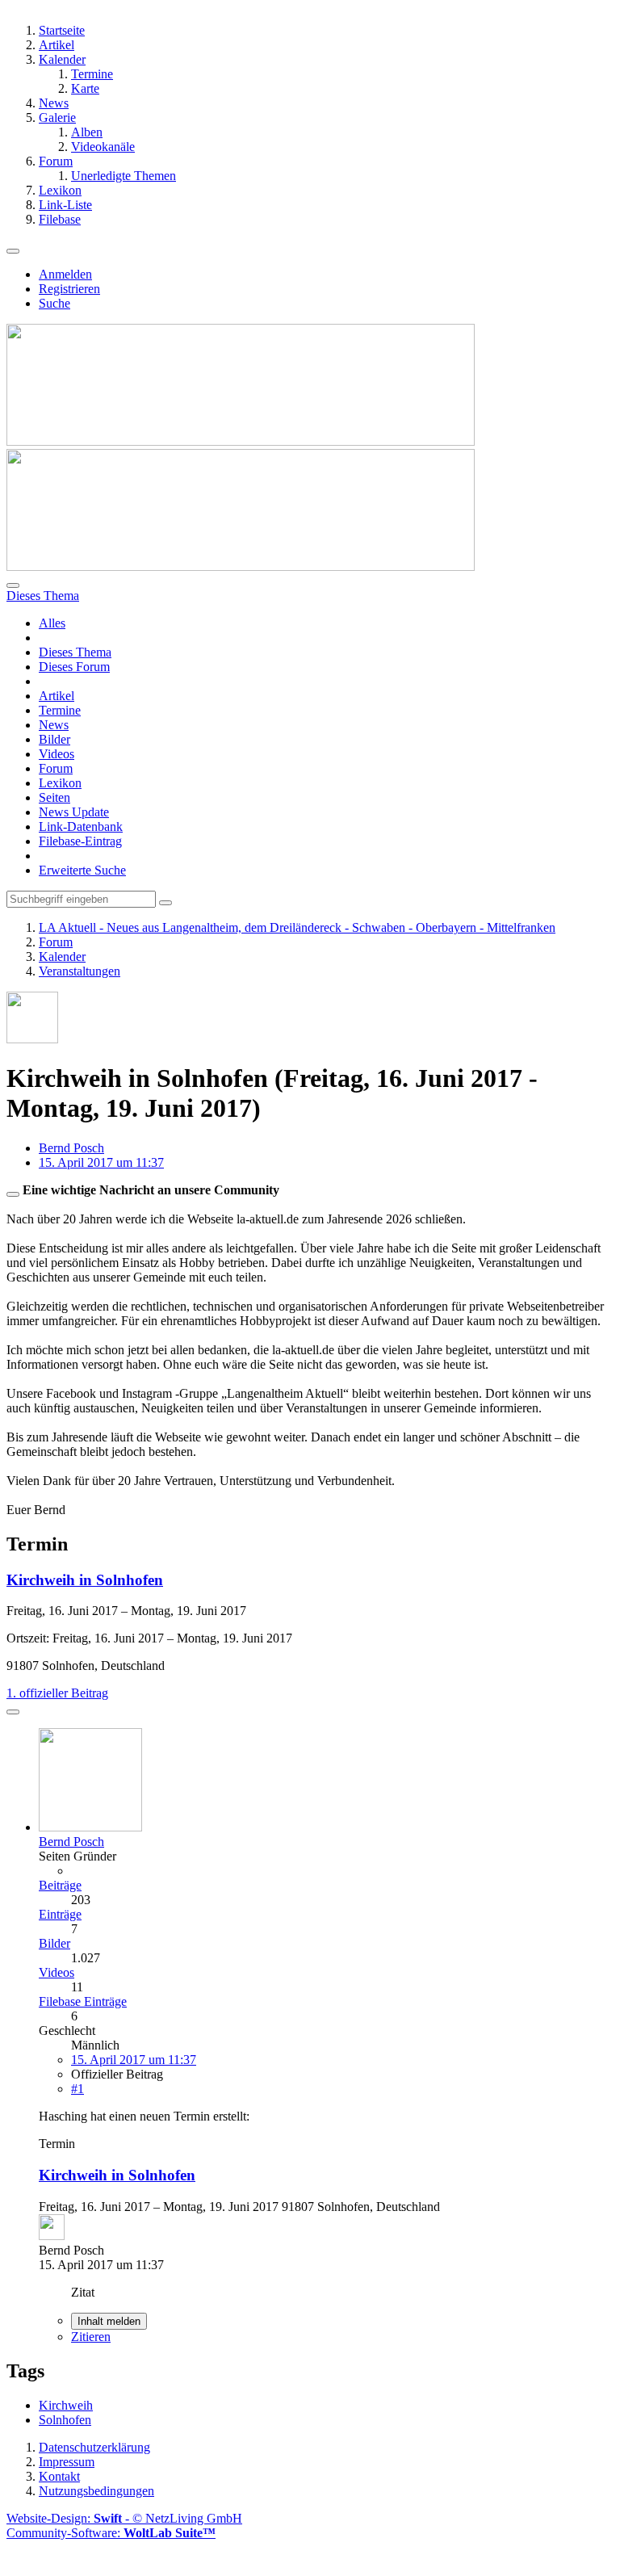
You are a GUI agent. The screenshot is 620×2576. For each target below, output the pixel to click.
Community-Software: (111, 2533)
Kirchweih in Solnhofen (85, 1580)
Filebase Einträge (83, 2001)
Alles (52, 623)
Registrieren (69, 289)
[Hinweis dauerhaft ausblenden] (13, 1194)
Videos (57, 754)
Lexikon (60, 783)
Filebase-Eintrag (80, 841)
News (54, 725)
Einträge (60, 1914)
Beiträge (60, 1885)
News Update (74, 812)
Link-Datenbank (81, 827)
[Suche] (13, 585)
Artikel (57, 696)
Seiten (54, 797)
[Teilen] (13, 1712)
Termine (60, 710)
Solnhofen (65, 2420)
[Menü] (13, 251)
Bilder (54, 739)
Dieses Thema (75, 652)
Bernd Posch (71, 1148)
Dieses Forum (74, 667)
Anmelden (65, 274)
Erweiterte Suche (82, 870)
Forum (56, 768)
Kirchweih (66, 2405)
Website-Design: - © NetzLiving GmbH (124, 2518)
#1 (77, 2089)
